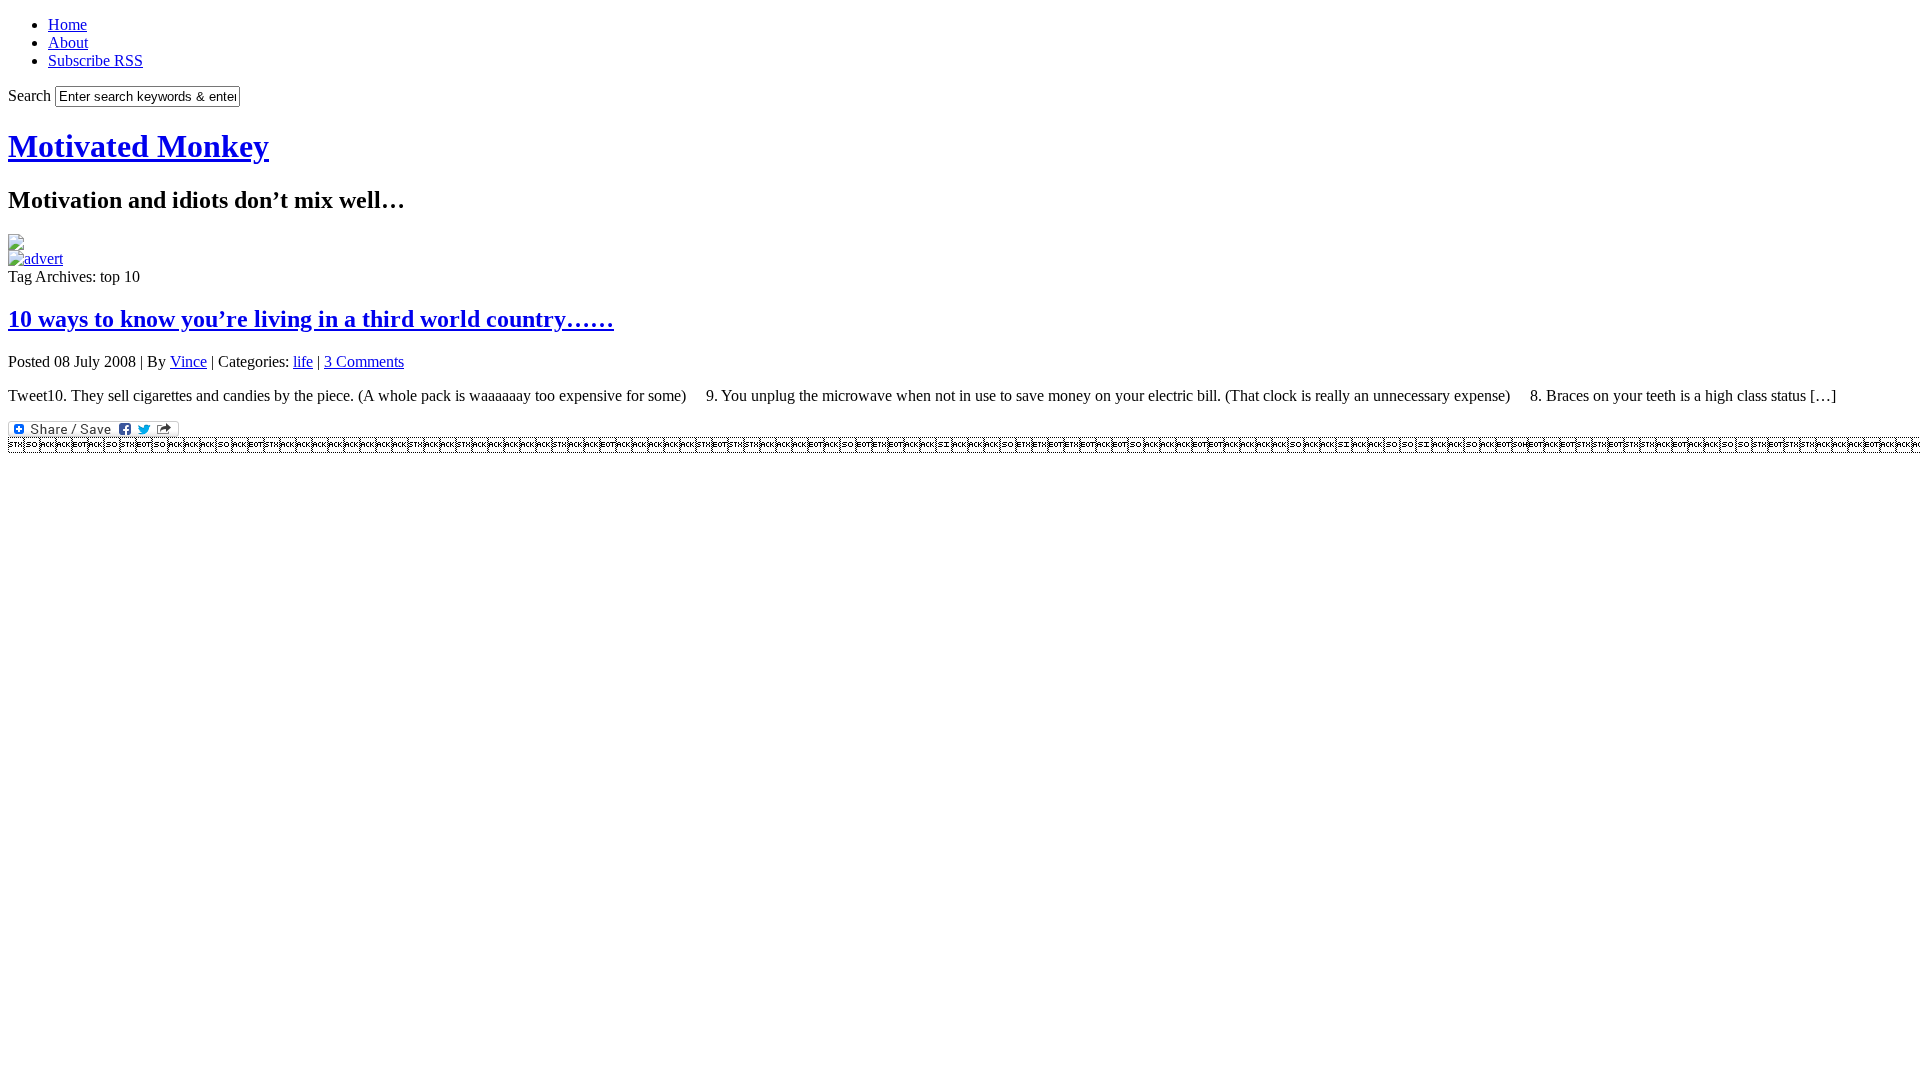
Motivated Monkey (138, 146)
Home (67, 24)
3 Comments (364, 361)
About (68, 42)
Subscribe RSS (95, 60)
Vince (188, 361)
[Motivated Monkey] (16, 244)
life (303, 361)
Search (29, 95)
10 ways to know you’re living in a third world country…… (311, 319)
